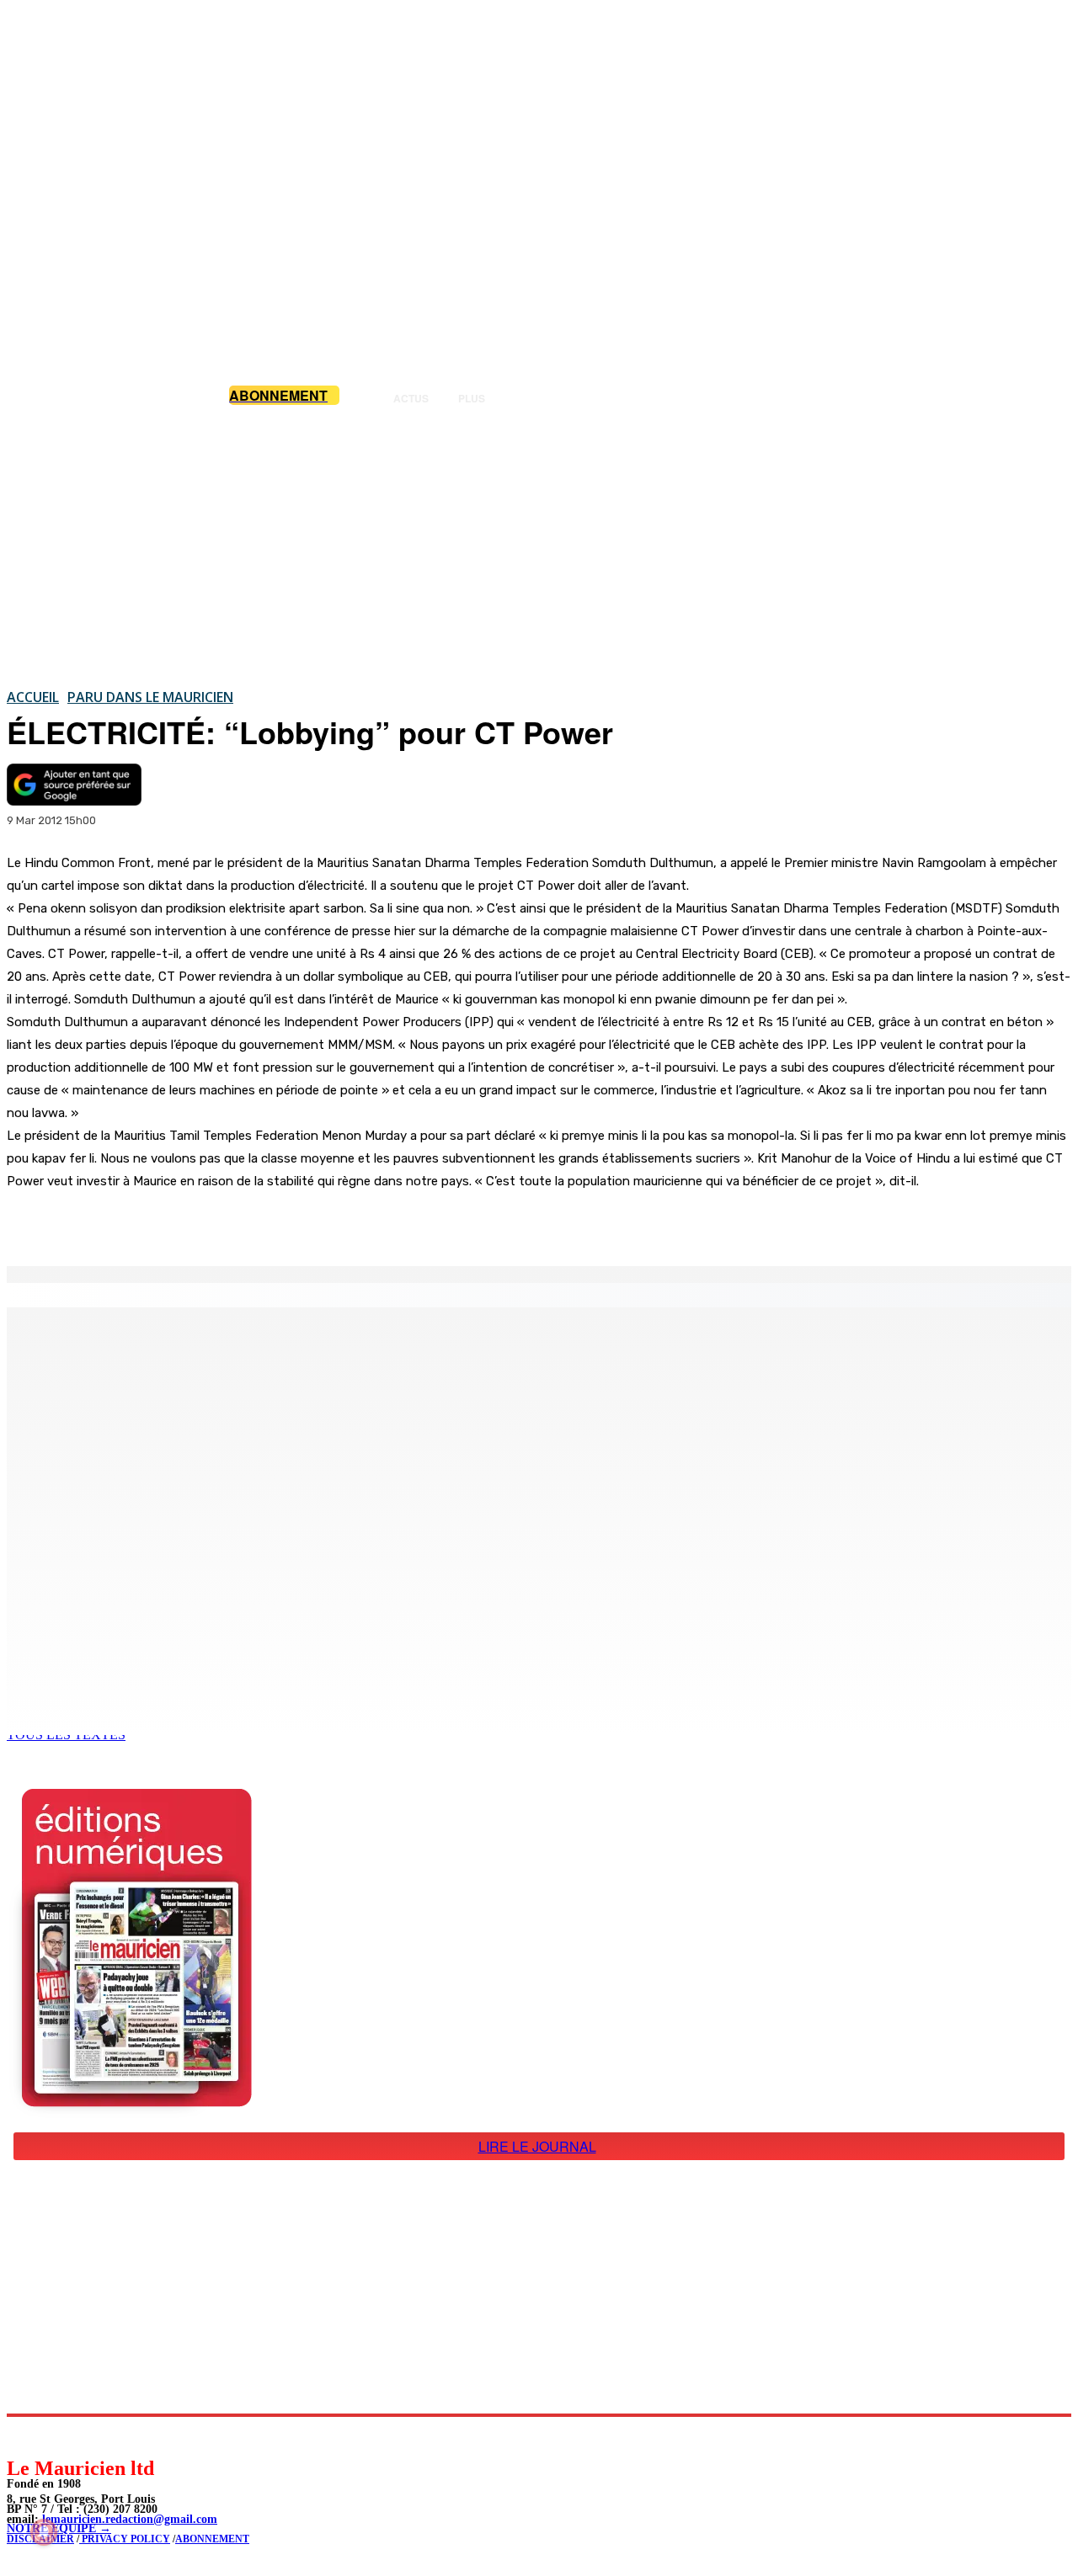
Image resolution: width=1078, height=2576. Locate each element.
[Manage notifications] (44, 2532)
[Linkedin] (97, 2436)
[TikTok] (135, 2436)
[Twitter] (236, 1223)
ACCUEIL (33, 697)
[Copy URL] (296, 1223)
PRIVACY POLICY (125, 2539)
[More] (358, 1223)
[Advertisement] (539, 546)
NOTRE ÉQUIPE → (59, 2528)
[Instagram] (59, 2436)
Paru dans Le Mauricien (150, 697)
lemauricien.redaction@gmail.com (130, 2519)
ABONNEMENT (212, 2539)
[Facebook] (175, 1223)
